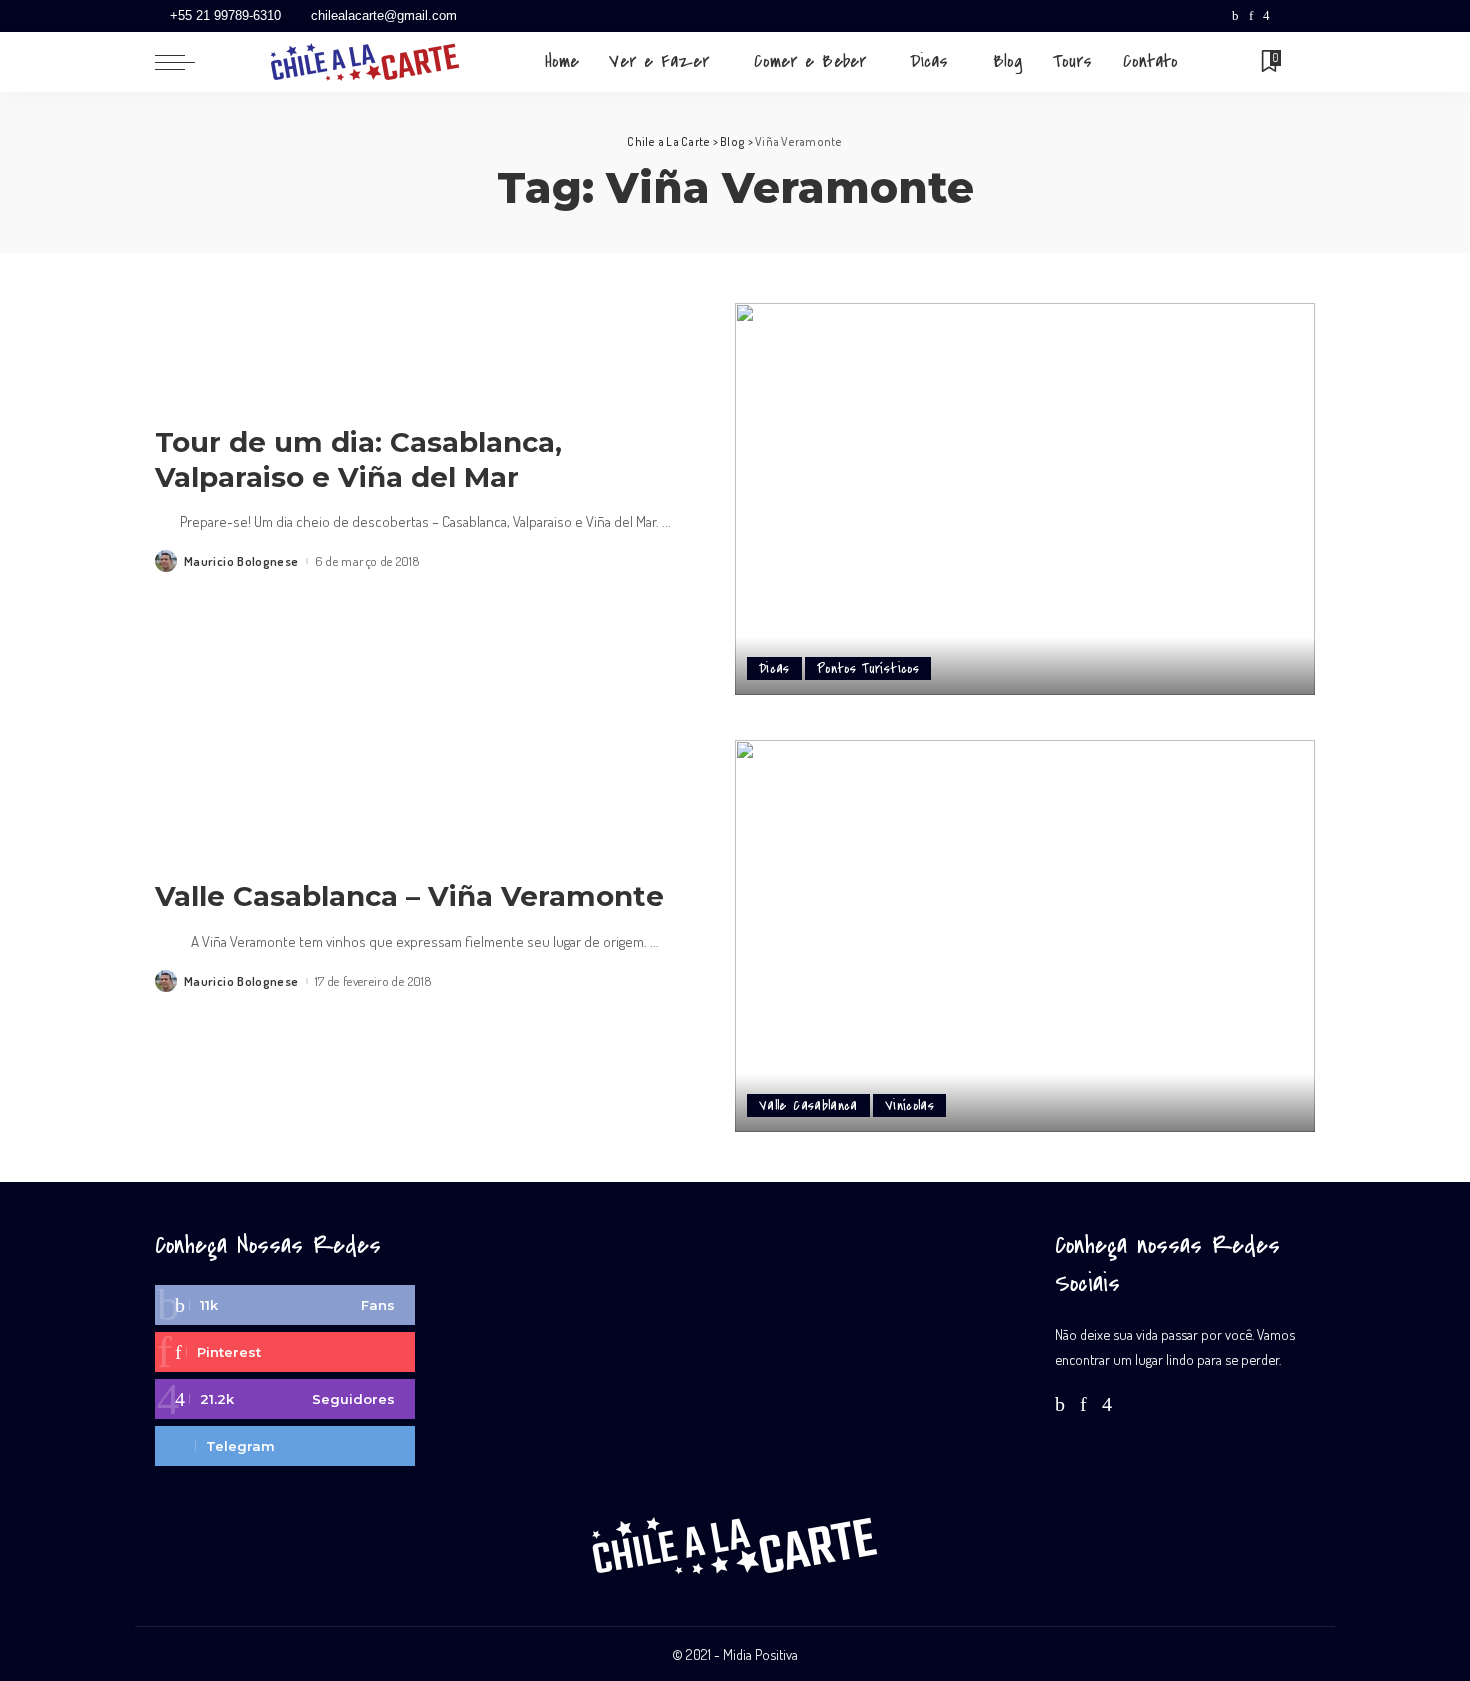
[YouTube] (1285, 16)
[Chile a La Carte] (365, 62)
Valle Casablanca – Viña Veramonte (409, 896)
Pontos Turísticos (868, 668)
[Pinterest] (1251, 16)
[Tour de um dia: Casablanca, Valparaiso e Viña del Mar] (1025, 499)
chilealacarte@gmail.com (384, 15)
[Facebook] (1235, 16)
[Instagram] (1266, 16)
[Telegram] (1305, 16)
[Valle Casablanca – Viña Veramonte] (1025, 936)
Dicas (774, 668)
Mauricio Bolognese (241, 561)
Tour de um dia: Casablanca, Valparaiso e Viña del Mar (358, 459)
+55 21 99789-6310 (225, 15)
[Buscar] (1302, 62)
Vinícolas (909, 1105)
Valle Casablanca (808, 1105)
